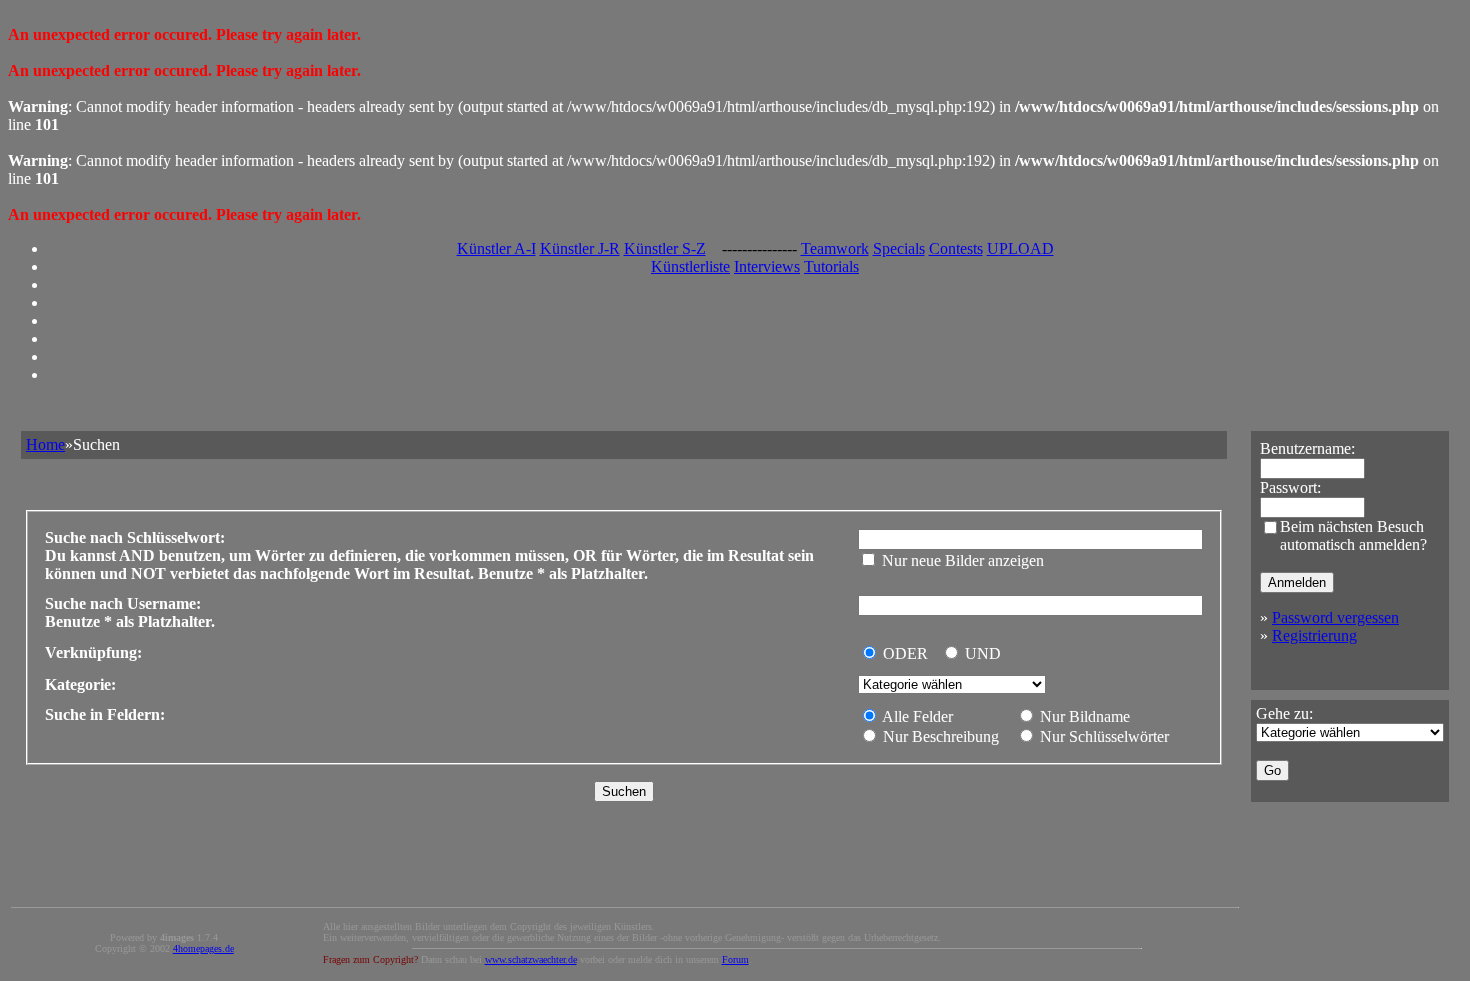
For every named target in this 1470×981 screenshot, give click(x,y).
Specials (899, 248)
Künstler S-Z (665, 248)
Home (45, 444)
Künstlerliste (690, 266)
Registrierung (1314, 635)
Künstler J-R (580, 248)
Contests (956, 248)
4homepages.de (203, 948)
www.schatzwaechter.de (531, 959)
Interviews (767, 266)
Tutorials (831, 266)
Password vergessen (1335, 617)
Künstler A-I (496, 248)
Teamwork (835, 248)
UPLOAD (1020, 248)
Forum (735, 959)
